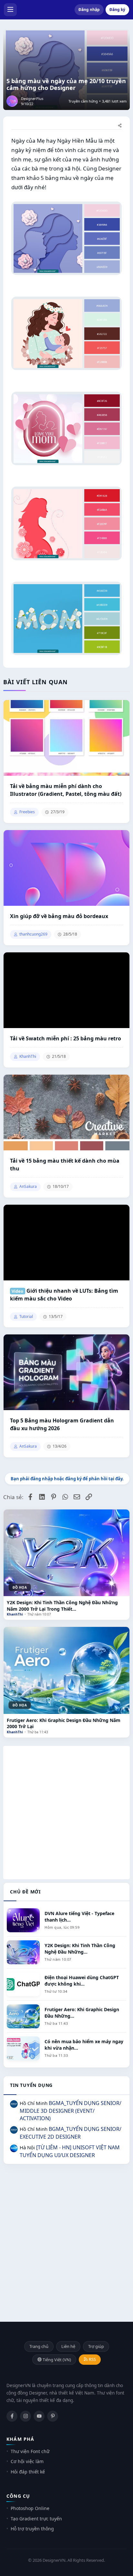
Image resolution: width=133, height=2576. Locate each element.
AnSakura (28, 1187)
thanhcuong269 (33, 934)
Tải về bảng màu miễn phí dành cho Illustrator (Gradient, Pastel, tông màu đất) (66, 790)
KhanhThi (15, 1614)
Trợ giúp (96, 2346)
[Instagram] (26, 2416)
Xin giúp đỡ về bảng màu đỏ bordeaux (59, 916)
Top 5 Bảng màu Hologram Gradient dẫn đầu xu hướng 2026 (62, 1424)
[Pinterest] (53, 2416)
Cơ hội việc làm (27, 2461)
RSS (92, 2359)
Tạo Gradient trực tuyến (36, 2519)
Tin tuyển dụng (31, 2085)
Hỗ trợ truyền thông (32, 2529)
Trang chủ (39, 2346)
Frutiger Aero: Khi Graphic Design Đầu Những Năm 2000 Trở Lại (64, 1723)
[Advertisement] (66, 1813)
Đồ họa (20, 1587)
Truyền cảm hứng (83, 101)
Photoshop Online (30, 2508)
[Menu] (10, 10)
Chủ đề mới (25, 1892)
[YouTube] (39, 2416)
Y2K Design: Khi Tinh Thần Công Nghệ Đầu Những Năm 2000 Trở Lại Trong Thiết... (62, 1606)
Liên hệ (68, 2346)
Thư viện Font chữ (30, 2451)
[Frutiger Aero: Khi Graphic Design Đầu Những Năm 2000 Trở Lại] (66, 1670)
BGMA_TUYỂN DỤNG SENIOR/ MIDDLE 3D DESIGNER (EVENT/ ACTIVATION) (71, 2111)
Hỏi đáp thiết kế (28, 2472)
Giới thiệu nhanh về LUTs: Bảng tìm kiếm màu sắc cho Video (64, 1295)
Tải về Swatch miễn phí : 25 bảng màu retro (66, 1038)
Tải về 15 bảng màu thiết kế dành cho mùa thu (65, 1165)
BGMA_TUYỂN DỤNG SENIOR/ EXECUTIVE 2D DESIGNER (71, 2133)
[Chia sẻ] (120, 126)
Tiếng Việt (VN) (56, 2360)
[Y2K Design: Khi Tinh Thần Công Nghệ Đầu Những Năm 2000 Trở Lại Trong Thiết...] (66, 1553)
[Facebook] (12, 2416)
